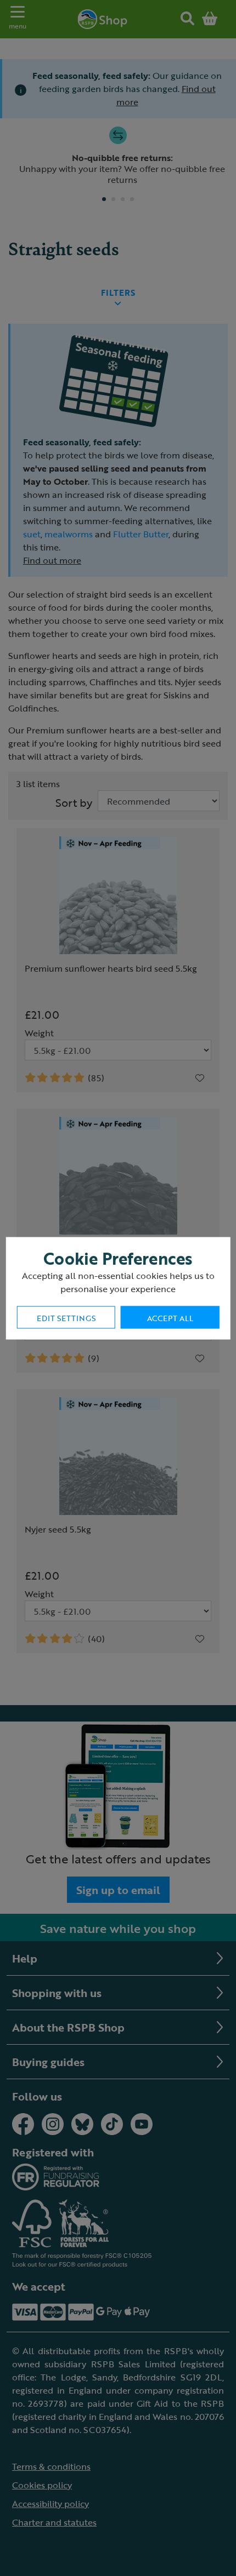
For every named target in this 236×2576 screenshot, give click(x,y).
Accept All (170, 1318)
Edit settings (66, 1318)
